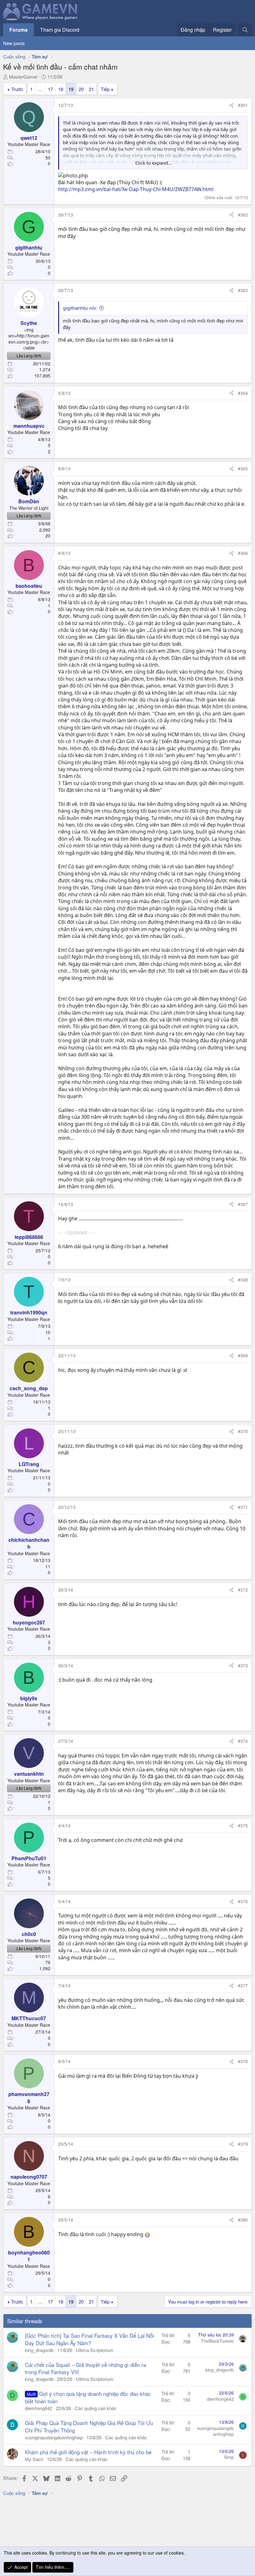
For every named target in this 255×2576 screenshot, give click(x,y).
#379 (243, 2144)
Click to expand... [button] (153, 163)
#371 (243, 1507)
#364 (243, 393)
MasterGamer (23, 77)
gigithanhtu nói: (80, 308)
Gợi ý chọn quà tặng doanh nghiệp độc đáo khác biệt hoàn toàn (88, 2397)
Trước (17, 89)
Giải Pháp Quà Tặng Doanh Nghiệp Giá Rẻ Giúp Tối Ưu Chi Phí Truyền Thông (89, 2426)
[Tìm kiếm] (245, 30)
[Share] (231, 105)
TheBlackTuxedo (217, 2341)
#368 (243, 1280)
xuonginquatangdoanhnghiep (54, 2437)
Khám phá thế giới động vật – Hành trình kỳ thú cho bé (88, 2452)
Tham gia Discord (60, 30)
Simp (229, 2457)
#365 (243, 468)
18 (61, 89)
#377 (243, 1985)
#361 (243, 105)
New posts (14, 43)
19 (71, 89)
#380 (243, 2220)
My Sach (34, 2459)
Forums (19, 30)
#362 (243, 215)
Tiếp (105, 89)
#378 (243, 2061)
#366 (243, 553)
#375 (243, 1825)
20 (81, 89)
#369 (243, 1355)
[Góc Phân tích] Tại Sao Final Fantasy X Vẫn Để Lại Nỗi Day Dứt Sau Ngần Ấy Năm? (89, 2339)
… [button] (40, 89)
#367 (243, 1204)
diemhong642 (39, 2408)
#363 (243, 290)
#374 (243, 1741)
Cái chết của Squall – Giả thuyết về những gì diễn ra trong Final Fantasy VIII (86, 2368)
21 (91, 89)
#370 (243, 1431)
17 (50, 89)
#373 (243, 1665)
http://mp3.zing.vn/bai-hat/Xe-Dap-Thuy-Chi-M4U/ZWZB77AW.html (136, 189)
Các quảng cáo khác (96, 2408)
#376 (243, 1901)
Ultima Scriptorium (95, 2350)
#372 (243, 1590)
